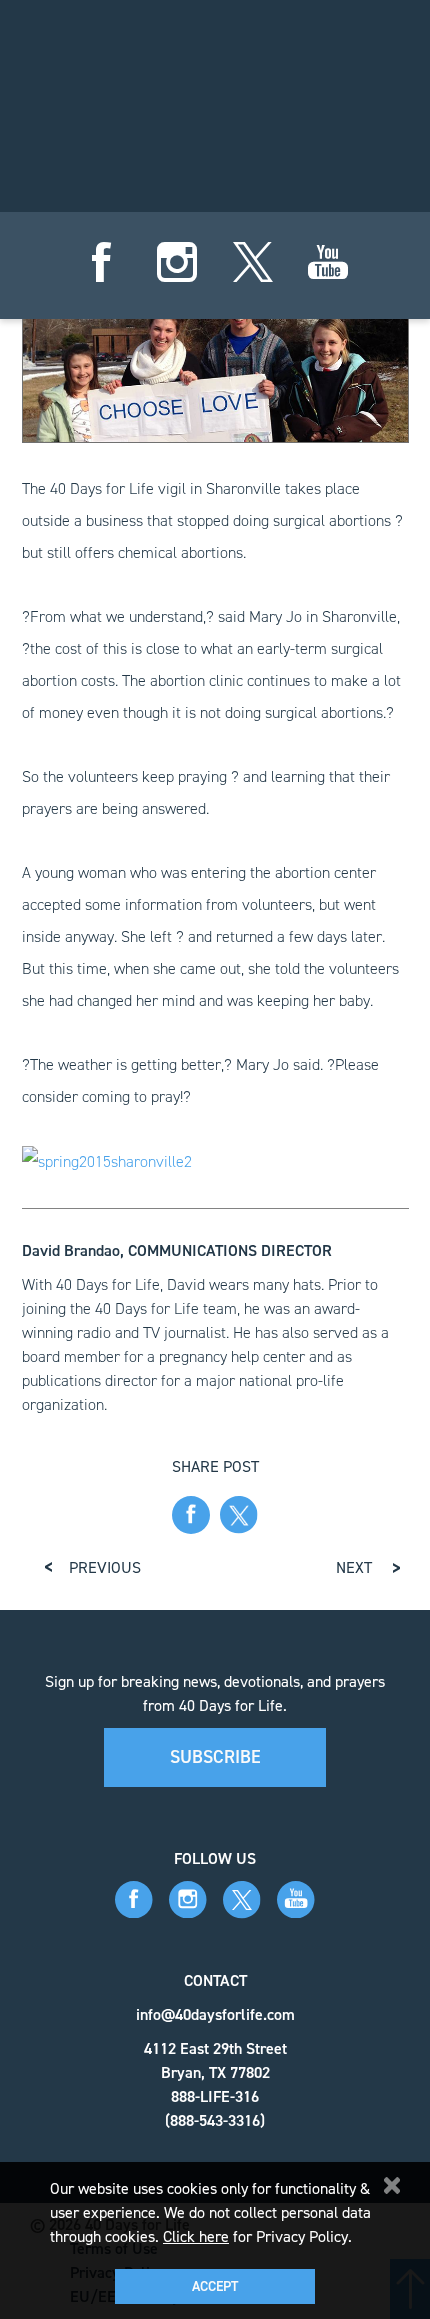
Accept (215, 2286)
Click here (196, 2236)
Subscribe (215, 1757)
